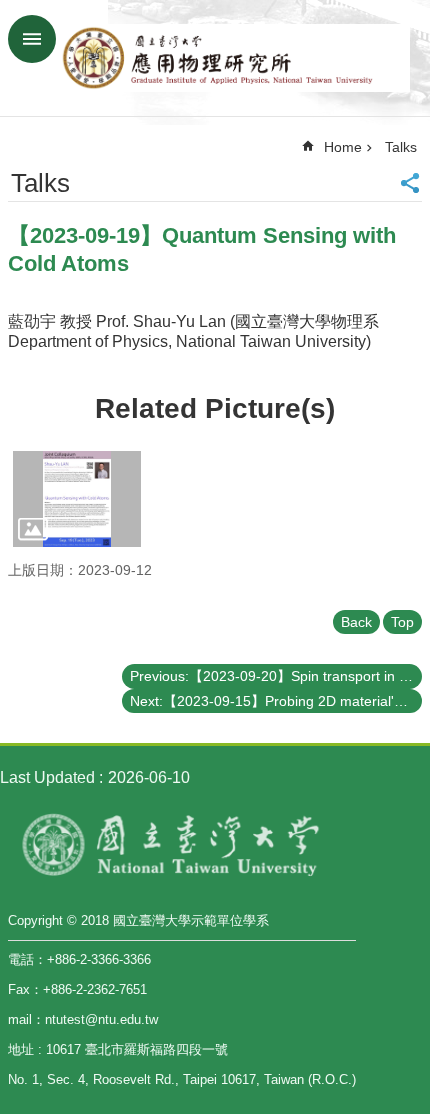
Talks (401, 147)
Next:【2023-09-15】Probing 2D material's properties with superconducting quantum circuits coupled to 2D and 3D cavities (276, 701)
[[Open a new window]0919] (77, 499)
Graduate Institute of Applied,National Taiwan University (235, 58)
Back (356, 622)
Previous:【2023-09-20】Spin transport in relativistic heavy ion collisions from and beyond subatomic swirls (276, 676)
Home (343, 147)
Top (402, 622)
